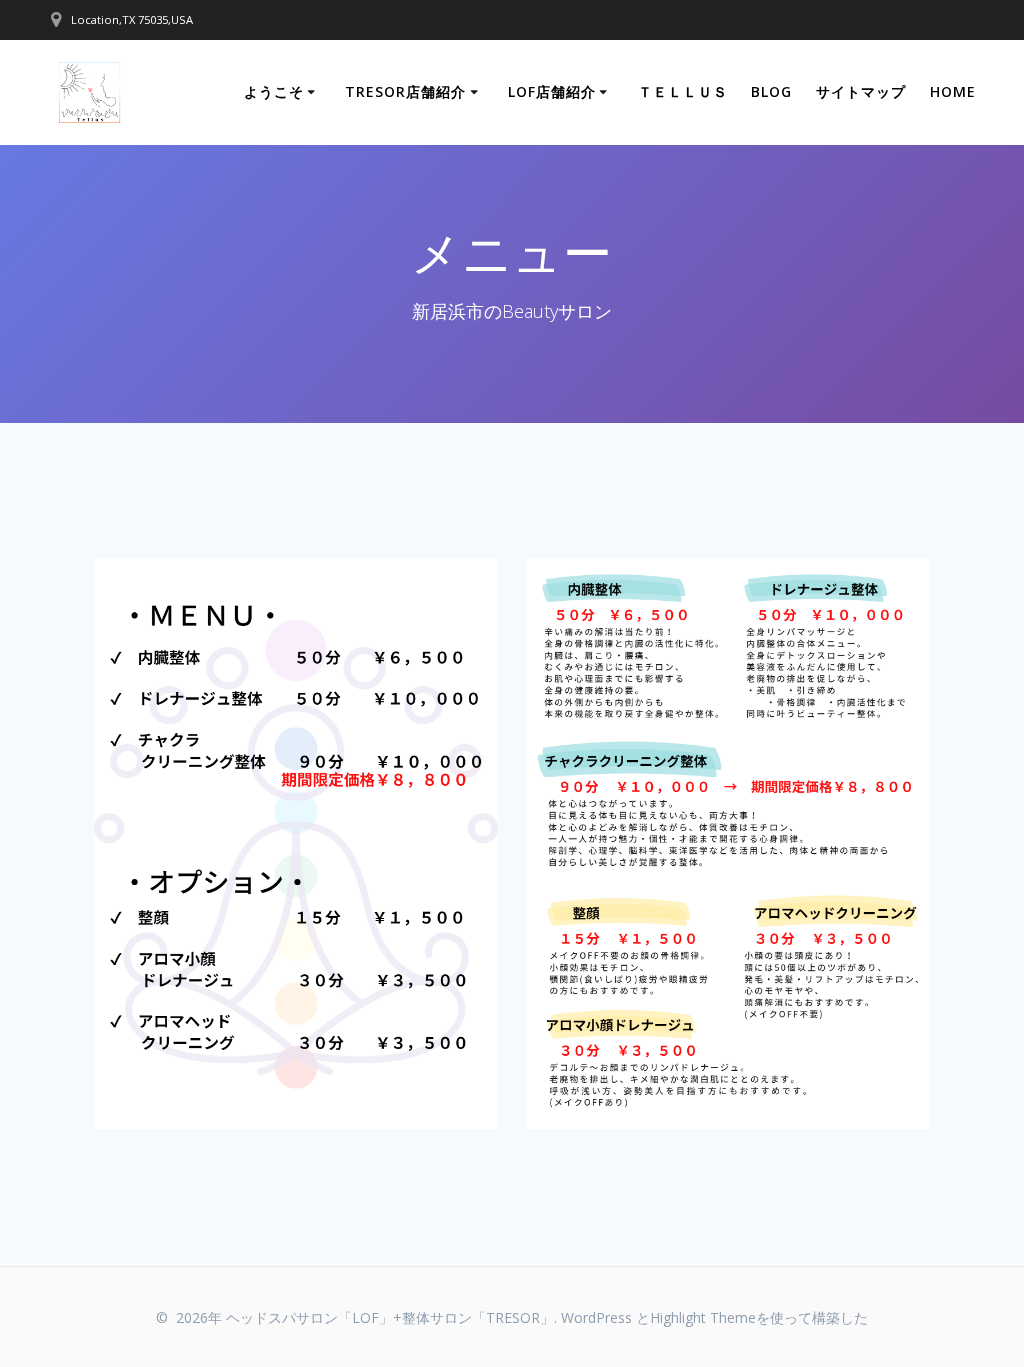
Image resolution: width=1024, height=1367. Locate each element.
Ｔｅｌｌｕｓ (683, 91)
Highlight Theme (703, 1317)
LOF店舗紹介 (552, 91)
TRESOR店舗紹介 (405, 91)
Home (953, 91)
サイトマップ (861, 91)
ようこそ (274, 91)
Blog (771, 91)
